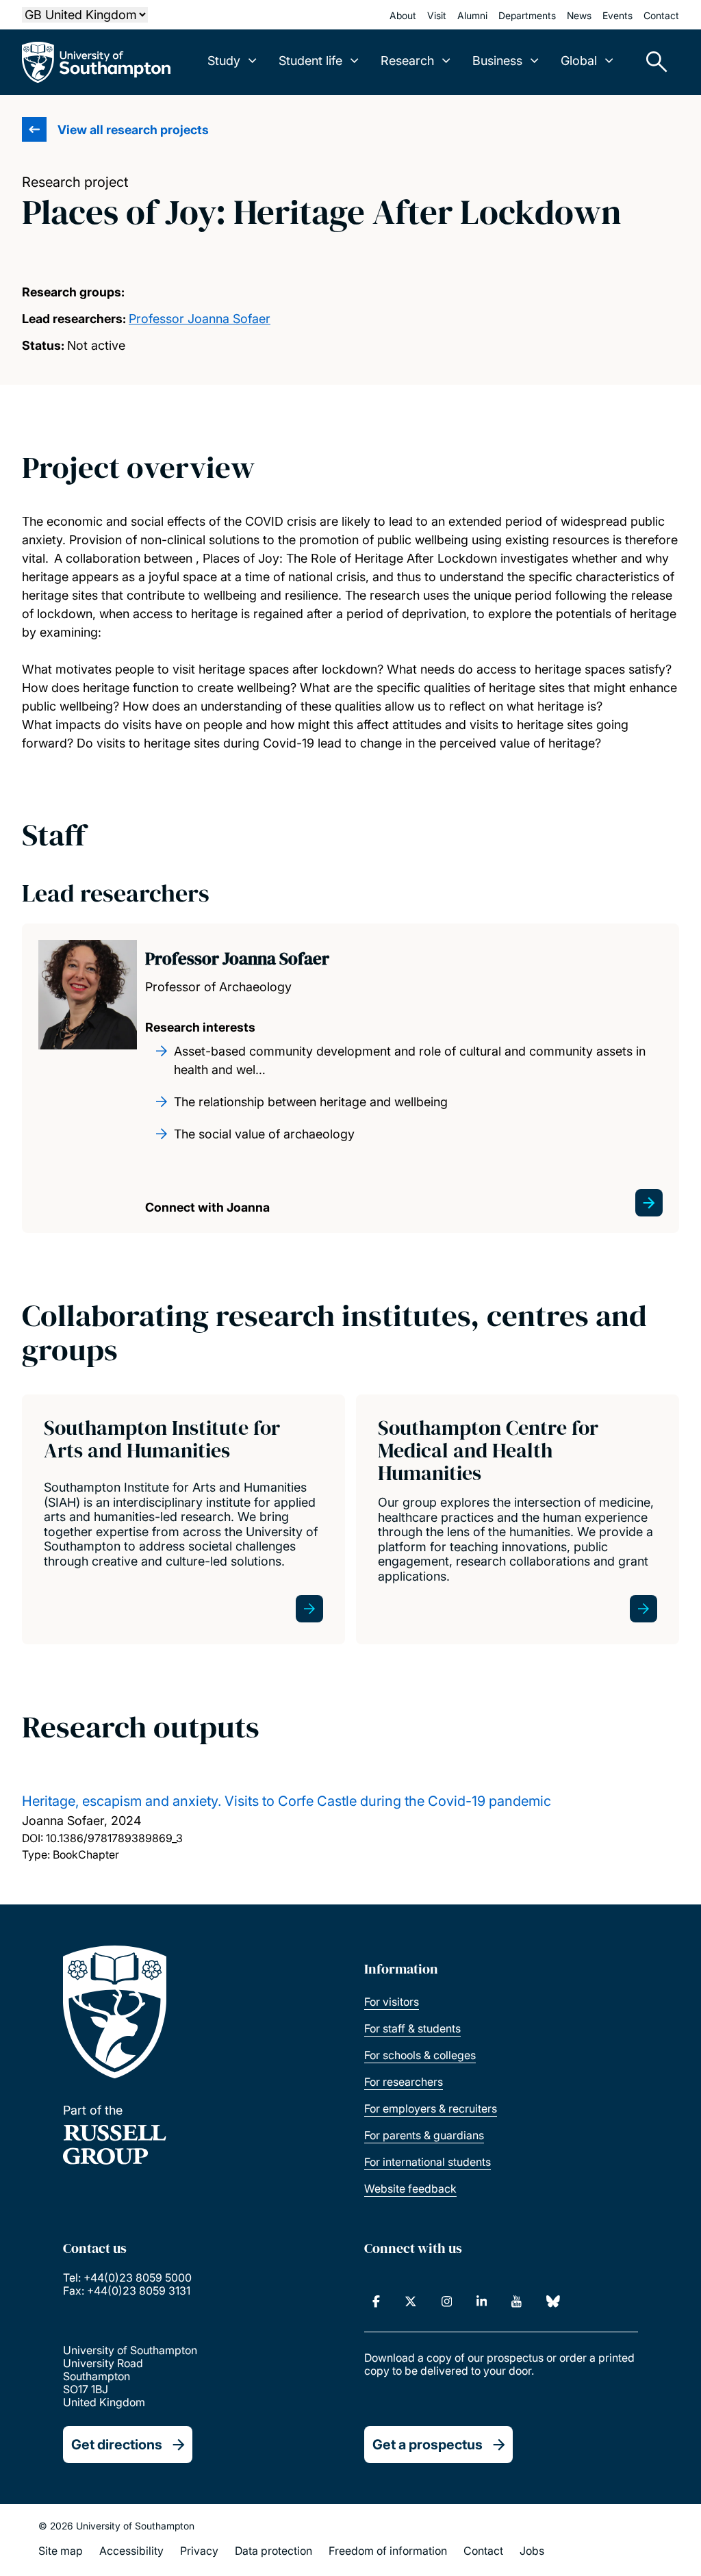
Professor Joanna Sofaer (200, 319)
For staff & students (412, 2028)
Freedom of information (388, 2551)
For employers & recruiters (431, 2108)
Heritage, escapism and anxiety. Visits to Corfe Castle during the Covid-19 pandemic (286, 1801)
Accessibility (131, 2551)
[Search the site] (652, 62)
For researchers (404, 2082)
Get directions (117, 2445)
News (579, 15)
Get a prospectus (428, 2445)
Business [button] (497, 61)
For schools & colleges (420, 2055)
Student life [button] (310, 61)
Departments (527, 15)
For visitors (392, 2002)
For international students (428, 2162)
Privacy (199, 2551)
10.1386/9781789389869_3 (114, 1838)
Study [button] (224, 61)
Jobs (532, 2551)
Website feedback (410, 2189)
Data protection (273, 2551)
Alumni (472, 15)
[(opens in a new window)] (376, 2301)
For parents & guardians (424, 2135)
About (403, 15)
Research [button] (407, 61)
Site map (61, 2551)
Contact (661, 15)
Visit (437, 15)
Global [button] (579, 61)
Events (617, 15)
